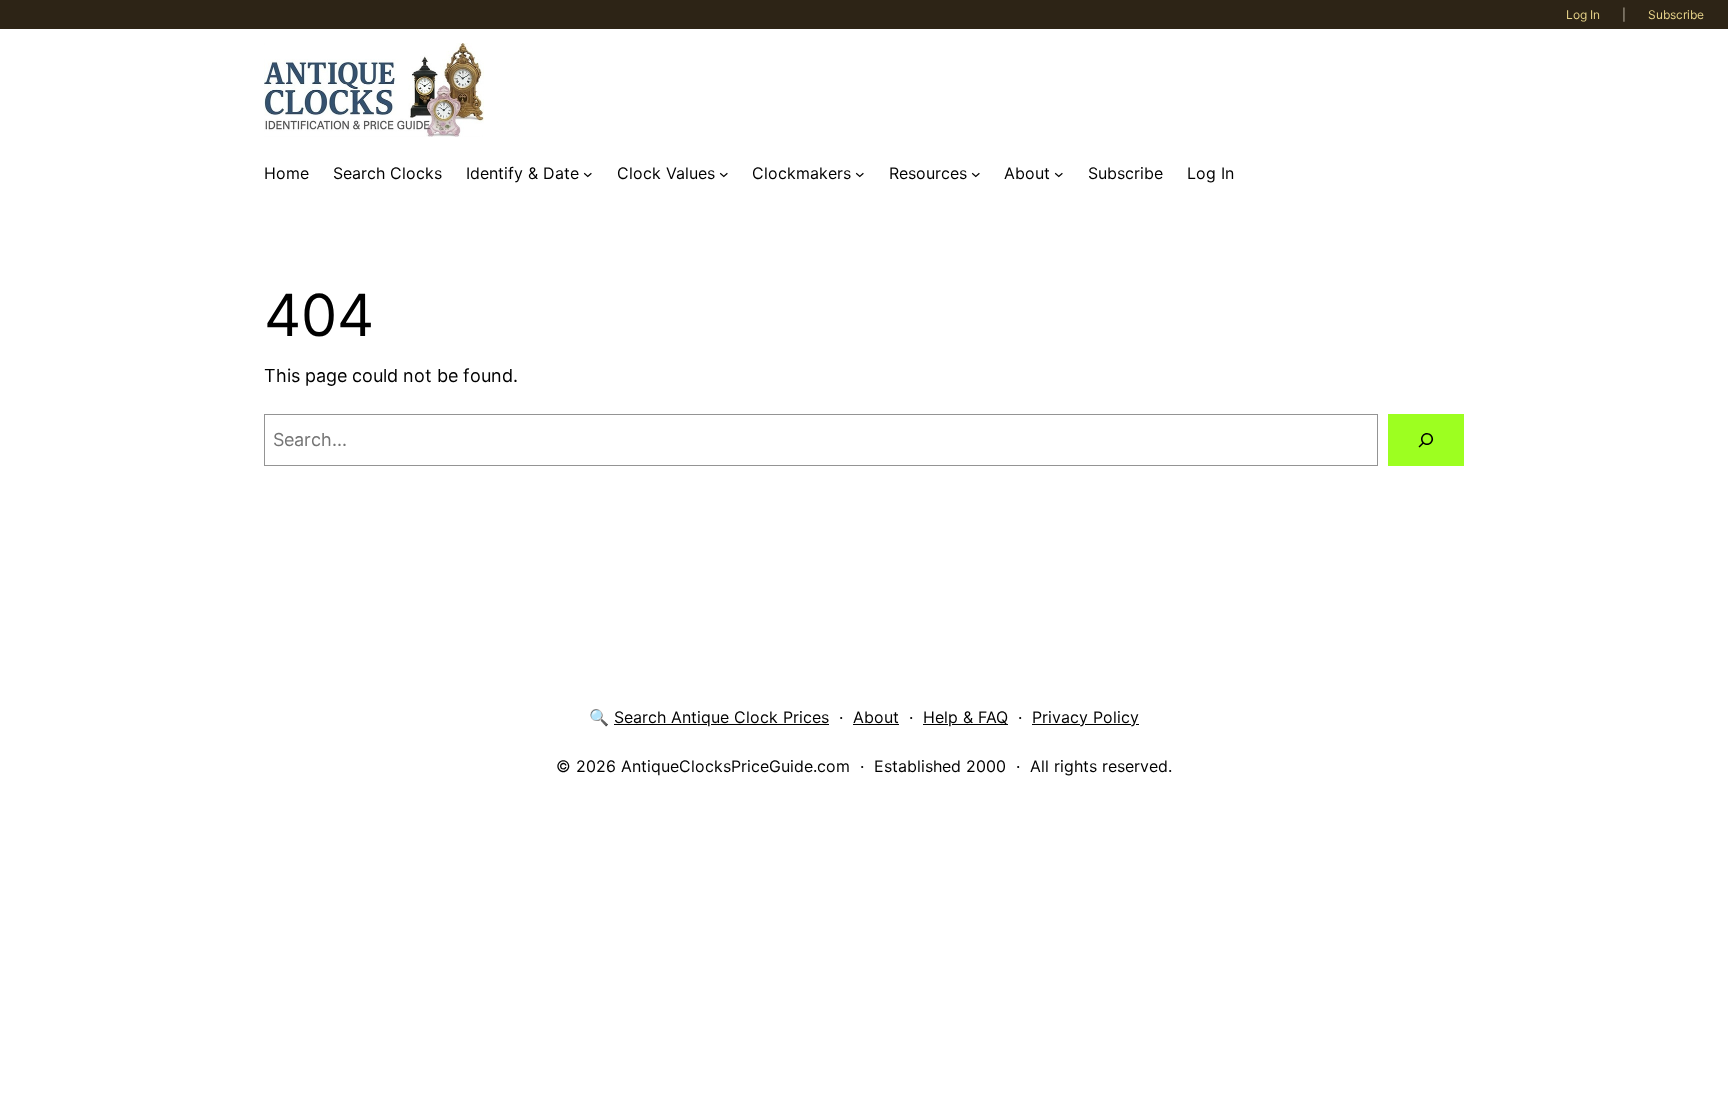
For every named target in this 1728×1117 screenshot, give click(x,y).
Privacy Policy (1085, 717)
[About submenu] (1059, 174)
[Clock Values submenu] (724, 174)
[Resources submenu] (976, 174)
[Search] (1426, 440)
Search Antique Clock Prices (721, 717)
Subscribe (1676, 14)
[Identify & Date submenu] (588, 174)
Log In (1583, 14)
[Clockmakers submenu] (860, 174)
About (876, 717)
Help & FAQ (965, 717)
